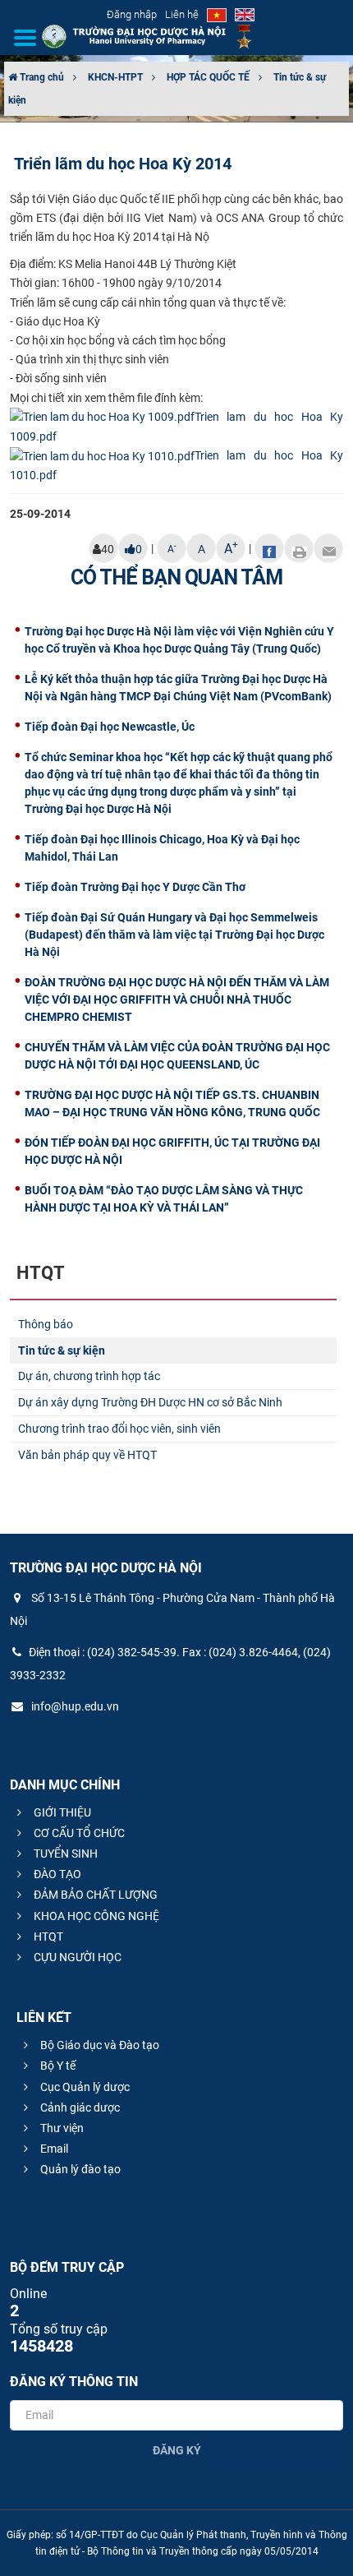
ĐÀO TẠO (56, 1874)
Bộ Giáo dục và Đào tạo (99, 2045)
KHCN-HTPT (115, 77)
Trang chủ (41, 77)
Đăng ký (177, 2450)
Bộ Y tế (57, 2066)
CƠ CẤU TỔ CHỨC (78, 1833)
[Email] (328, 548)
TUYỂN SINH (64, 1854)
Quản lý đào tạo (79, 2169)
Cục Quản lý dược (84, 2087)
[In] (299, 548)
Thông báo (46, 1324)
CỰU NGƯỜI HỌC (76, 1957)
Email (53, 2149)
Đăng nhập (132, 14)
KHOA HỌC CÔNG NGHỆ (95, 1916)
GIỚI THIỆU (61, 1812)
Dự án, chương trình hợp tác (89, 1376)
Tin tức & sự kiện (62, 1350)
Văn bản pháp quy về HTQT (87, 1455)
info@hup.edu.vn (74, 1706)
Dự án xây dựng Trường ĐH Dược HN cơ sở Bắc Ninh (150, 1402)
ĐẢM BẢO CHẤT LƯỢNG (94, 1895)
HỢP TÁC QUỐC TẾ (208, 77)
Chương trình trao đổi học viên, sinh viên (119, 1429)
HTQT (47, 1937)
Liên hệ (182, 14)
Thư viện (61, 2128)
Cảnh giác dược (79, 2107)
